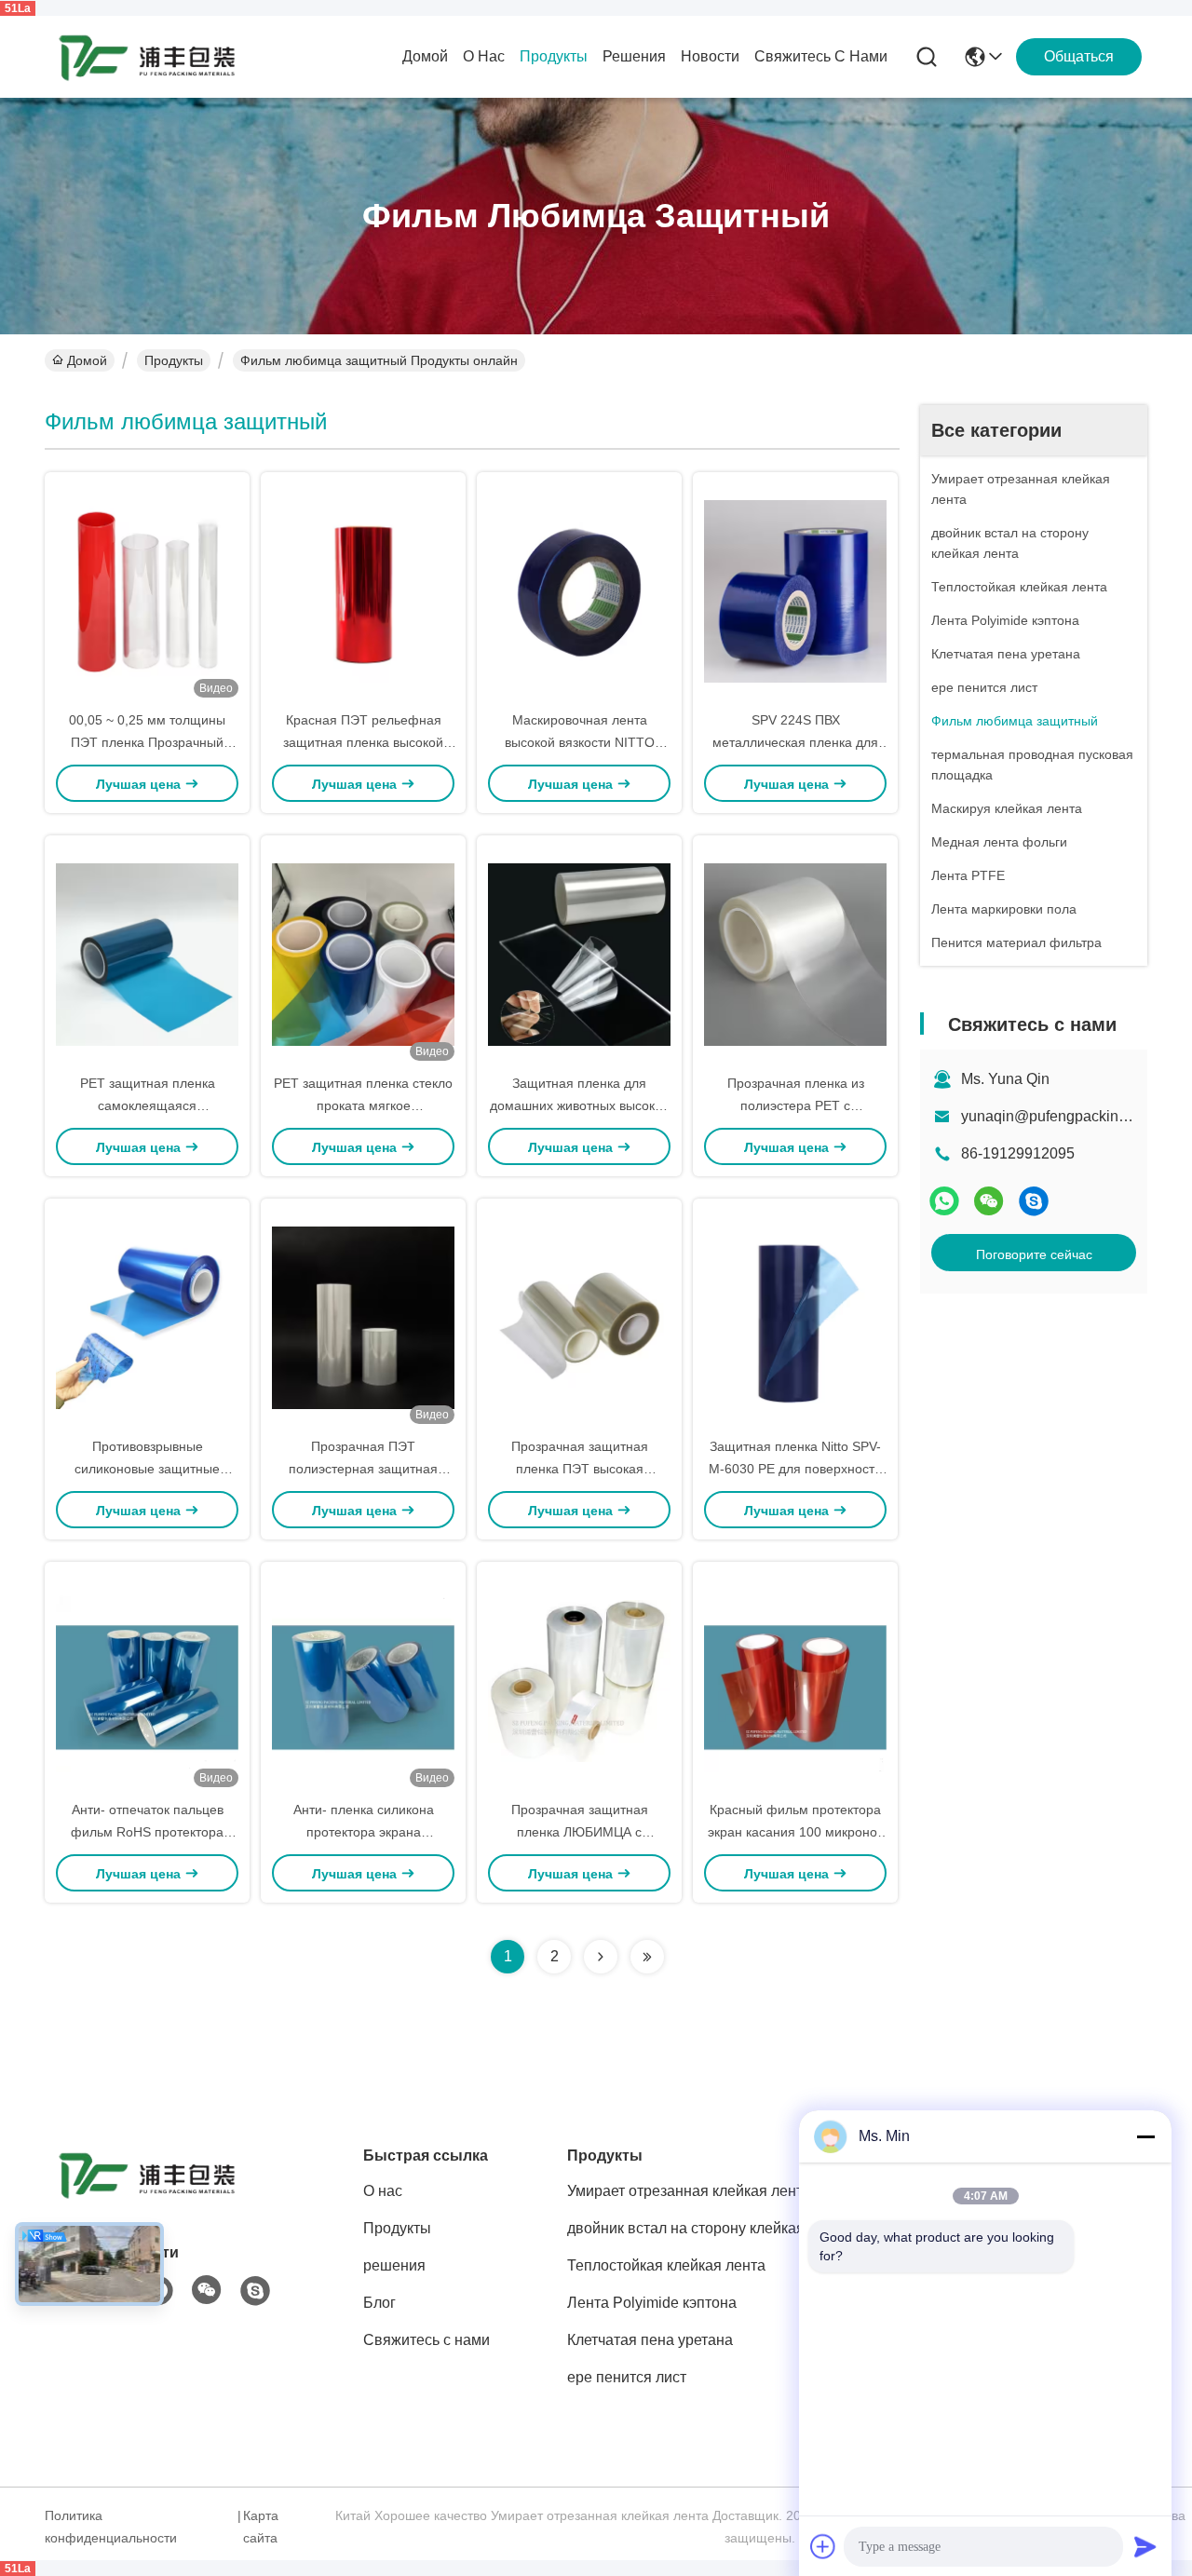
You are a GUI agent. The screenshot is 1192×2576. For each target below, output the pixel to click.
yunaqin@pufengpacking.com (1060, 1116)
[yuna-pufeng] (1034, 1201)
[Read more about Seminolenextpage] (601, 1957)
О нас (484, 56)
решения (634, 56)
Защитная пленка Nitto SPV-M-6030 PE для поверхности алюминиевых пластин (795, 1469)
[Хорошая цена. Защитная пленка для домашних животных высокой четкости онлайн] (579, 954)
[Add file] (823, 2546)
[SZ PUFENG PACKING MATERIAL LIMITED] (147, 57)
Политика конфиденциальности (111, 2527)
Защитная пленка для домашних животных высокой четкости (580, 1105)
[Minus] (1145, 2136)
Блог (379, 2303)
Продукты (554, 56)
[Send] (1145, 2546)
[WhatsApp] (944, 1201)
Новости (710, 56)
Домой (425, 56)
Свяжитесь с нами (821, 56)
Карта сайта (261, 2527)
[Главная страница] (147, 2197)
